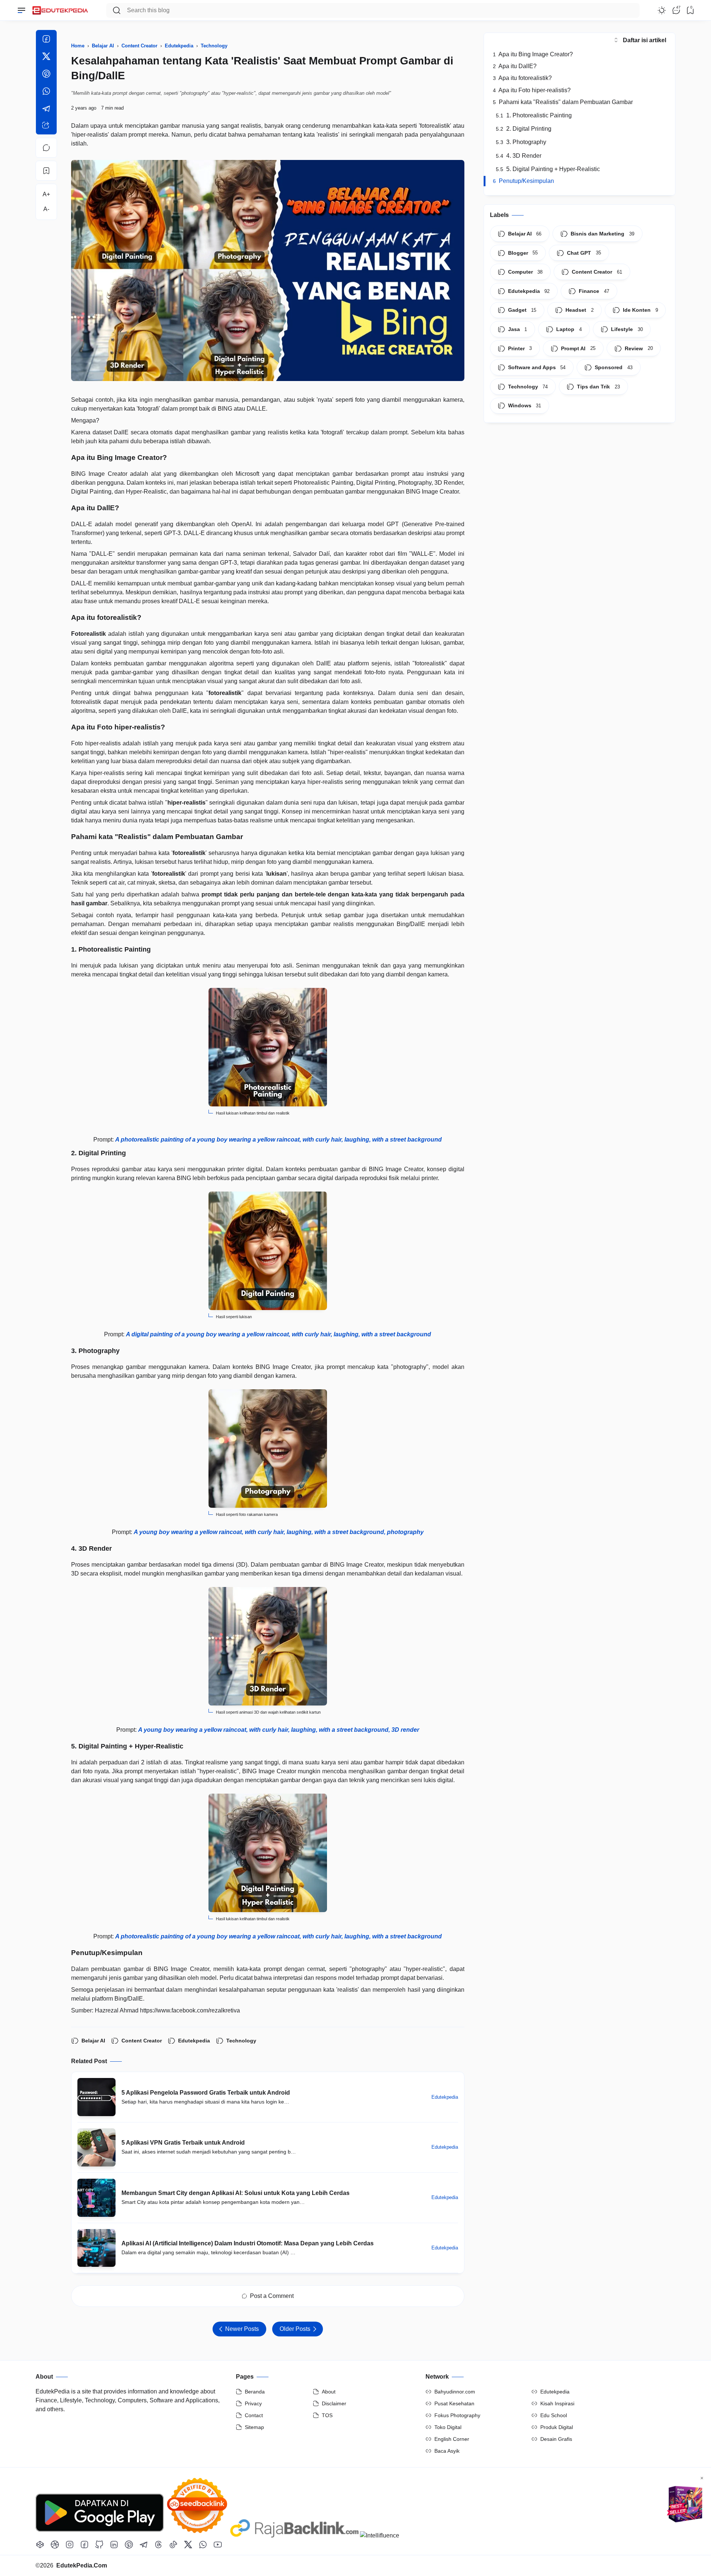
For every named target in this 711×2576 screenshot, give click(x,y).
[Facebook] (46, 40)
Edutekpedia (194, 2041)
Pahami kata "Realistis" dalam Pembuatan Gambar (563, 102)
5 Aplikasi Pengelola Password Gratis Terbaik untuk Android (206, 2093)
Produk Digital (557, 2427)
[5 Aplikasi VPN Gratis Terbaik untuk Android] (96, 2147)
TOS (327, 2415)
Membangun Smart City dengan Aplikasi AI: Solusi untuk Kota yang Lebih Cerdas (236, 2193)
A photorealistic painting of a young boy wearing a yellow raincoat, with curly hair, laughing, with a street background (278, 1936)
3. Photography (521, 142)
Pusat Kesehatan (454, 2403)
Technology (241, 2041)
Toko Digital (448, 2427)
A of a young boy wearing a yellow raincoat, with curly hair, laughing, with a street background (278, 1140)
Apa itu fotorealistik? (523, 78)
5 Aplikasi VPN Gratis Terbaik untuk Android (183, 2143)
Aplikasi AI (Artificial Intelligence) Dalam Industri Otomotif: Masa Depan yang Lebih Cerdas (248, 2243)
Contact (254, 2415)
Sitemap (254, 2427)
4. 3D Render (519, 156)
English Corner (452, 2439)
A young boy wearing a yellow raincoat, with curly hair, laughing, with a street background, (279, 1532)
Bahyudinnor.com (455, 2392)
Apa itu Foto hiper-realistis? (532, 90)
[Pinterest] (46, 75)
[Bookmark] (46, 171)
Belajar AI (93, 2041)
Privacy (253, 2403)
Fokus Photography (457, 2415)
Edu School (554, 2415)
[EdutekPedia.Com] (62, 8)
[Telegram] (46, 110)
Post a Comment (272, 2296)
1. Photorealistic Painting (534, 115)
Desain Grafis (556, 2439)
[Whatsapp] (46, 92)
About (329, 2392)
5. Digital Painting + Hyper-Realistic (548, 169)
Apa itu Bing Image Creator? (533, 54)
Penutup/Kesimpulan (524, 181)
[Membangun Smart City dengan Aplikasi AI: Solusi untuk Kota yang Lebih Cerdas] (96, 2198)
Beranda (255, 2392)
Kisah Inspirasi (557, 2403)
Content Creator (142, 2041)
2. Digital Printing (524, 129)
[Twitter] (46, 58)
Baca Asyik (447, 2451)
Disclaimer (334, 2403)
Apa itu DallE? (515, 66)
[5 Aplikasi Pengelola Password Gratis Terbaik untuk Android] (96, 2097)
